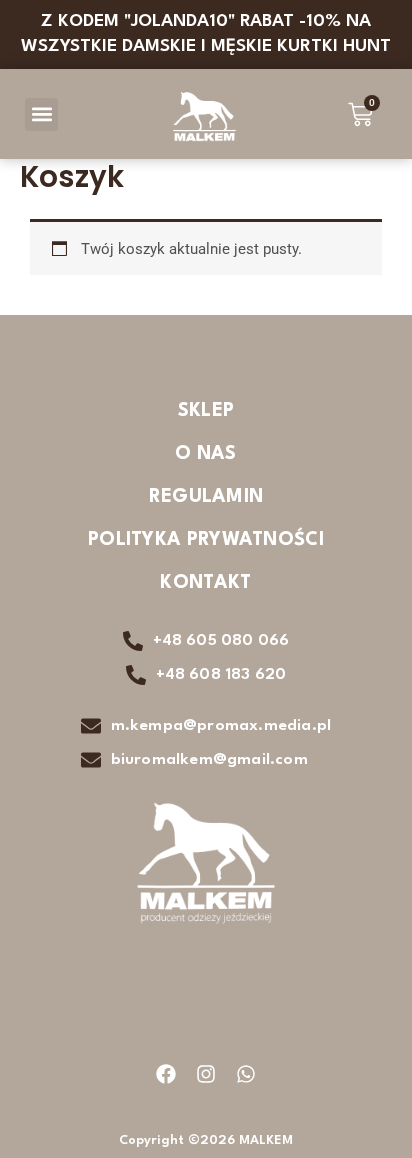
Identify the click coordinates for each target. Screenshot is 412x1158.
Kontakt (205, 583)
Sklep (206, 411)
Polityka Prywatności (206, 540)
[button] (41, 114)
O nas (206, 454)
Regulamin (206, 497)
